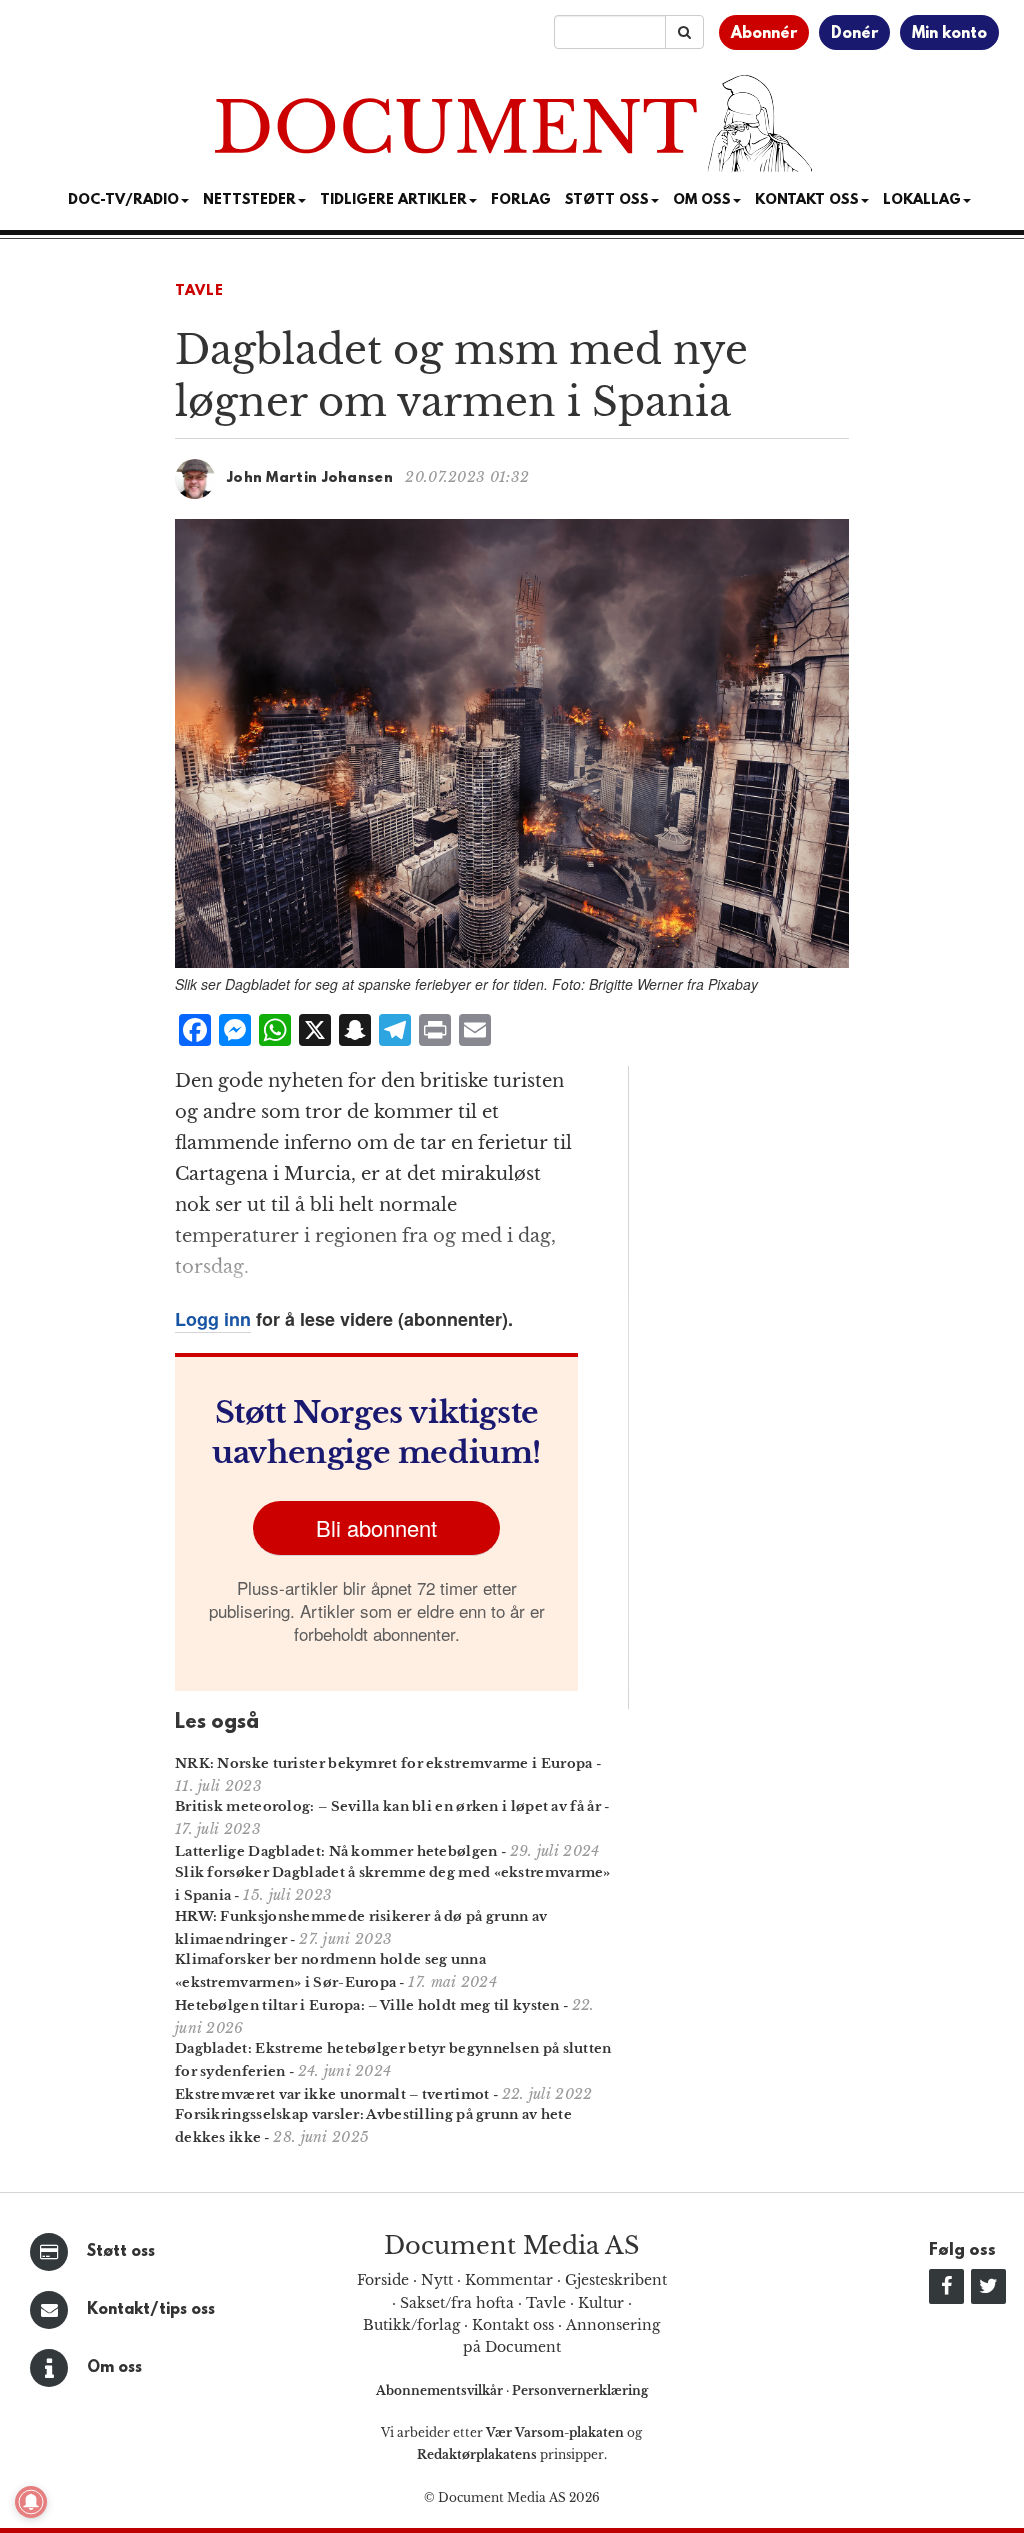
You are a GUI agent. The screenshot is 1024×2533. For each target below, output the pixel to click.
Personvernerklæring (580, 2390)
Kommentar (509, 2280)
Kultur (601, 2303)
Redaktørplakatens (477, 2454)
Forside (383, 2280)
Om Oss (702, 200)
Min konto (949, 34)
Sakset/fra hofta (457, 2303)
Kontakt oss (807, 200)
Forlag (521, 200)
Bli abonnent (376, 1527)
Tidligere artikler (393, 200)
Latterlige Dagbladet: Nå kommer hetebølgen (336, 1851)
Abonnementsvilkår (441, 2390)
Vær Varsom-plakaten (555, 2432)
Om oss (114, 2368)
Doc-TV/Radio (123, 200)
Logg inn (213, 1319)
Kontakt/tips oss (151, 2310)
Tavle (199, 291)
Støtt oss (121, 2252)
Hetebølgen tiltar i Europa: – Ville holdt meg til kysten (367, 2005)
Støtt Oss (607, 200)
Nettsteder (249, 200)
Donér (854, 34)
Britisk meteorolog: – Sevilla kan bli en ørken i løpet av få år (388, 1806)
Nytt (437, 2280)
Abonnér (764, 34)
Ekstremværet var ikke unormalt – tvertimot (332, 2094)
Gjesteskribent (616, 2280)
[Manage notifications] (31, 2502)
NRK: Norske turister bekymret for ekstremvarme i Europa (384, 1763)
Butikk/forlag (411, 2325)
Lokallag (922, 200)
